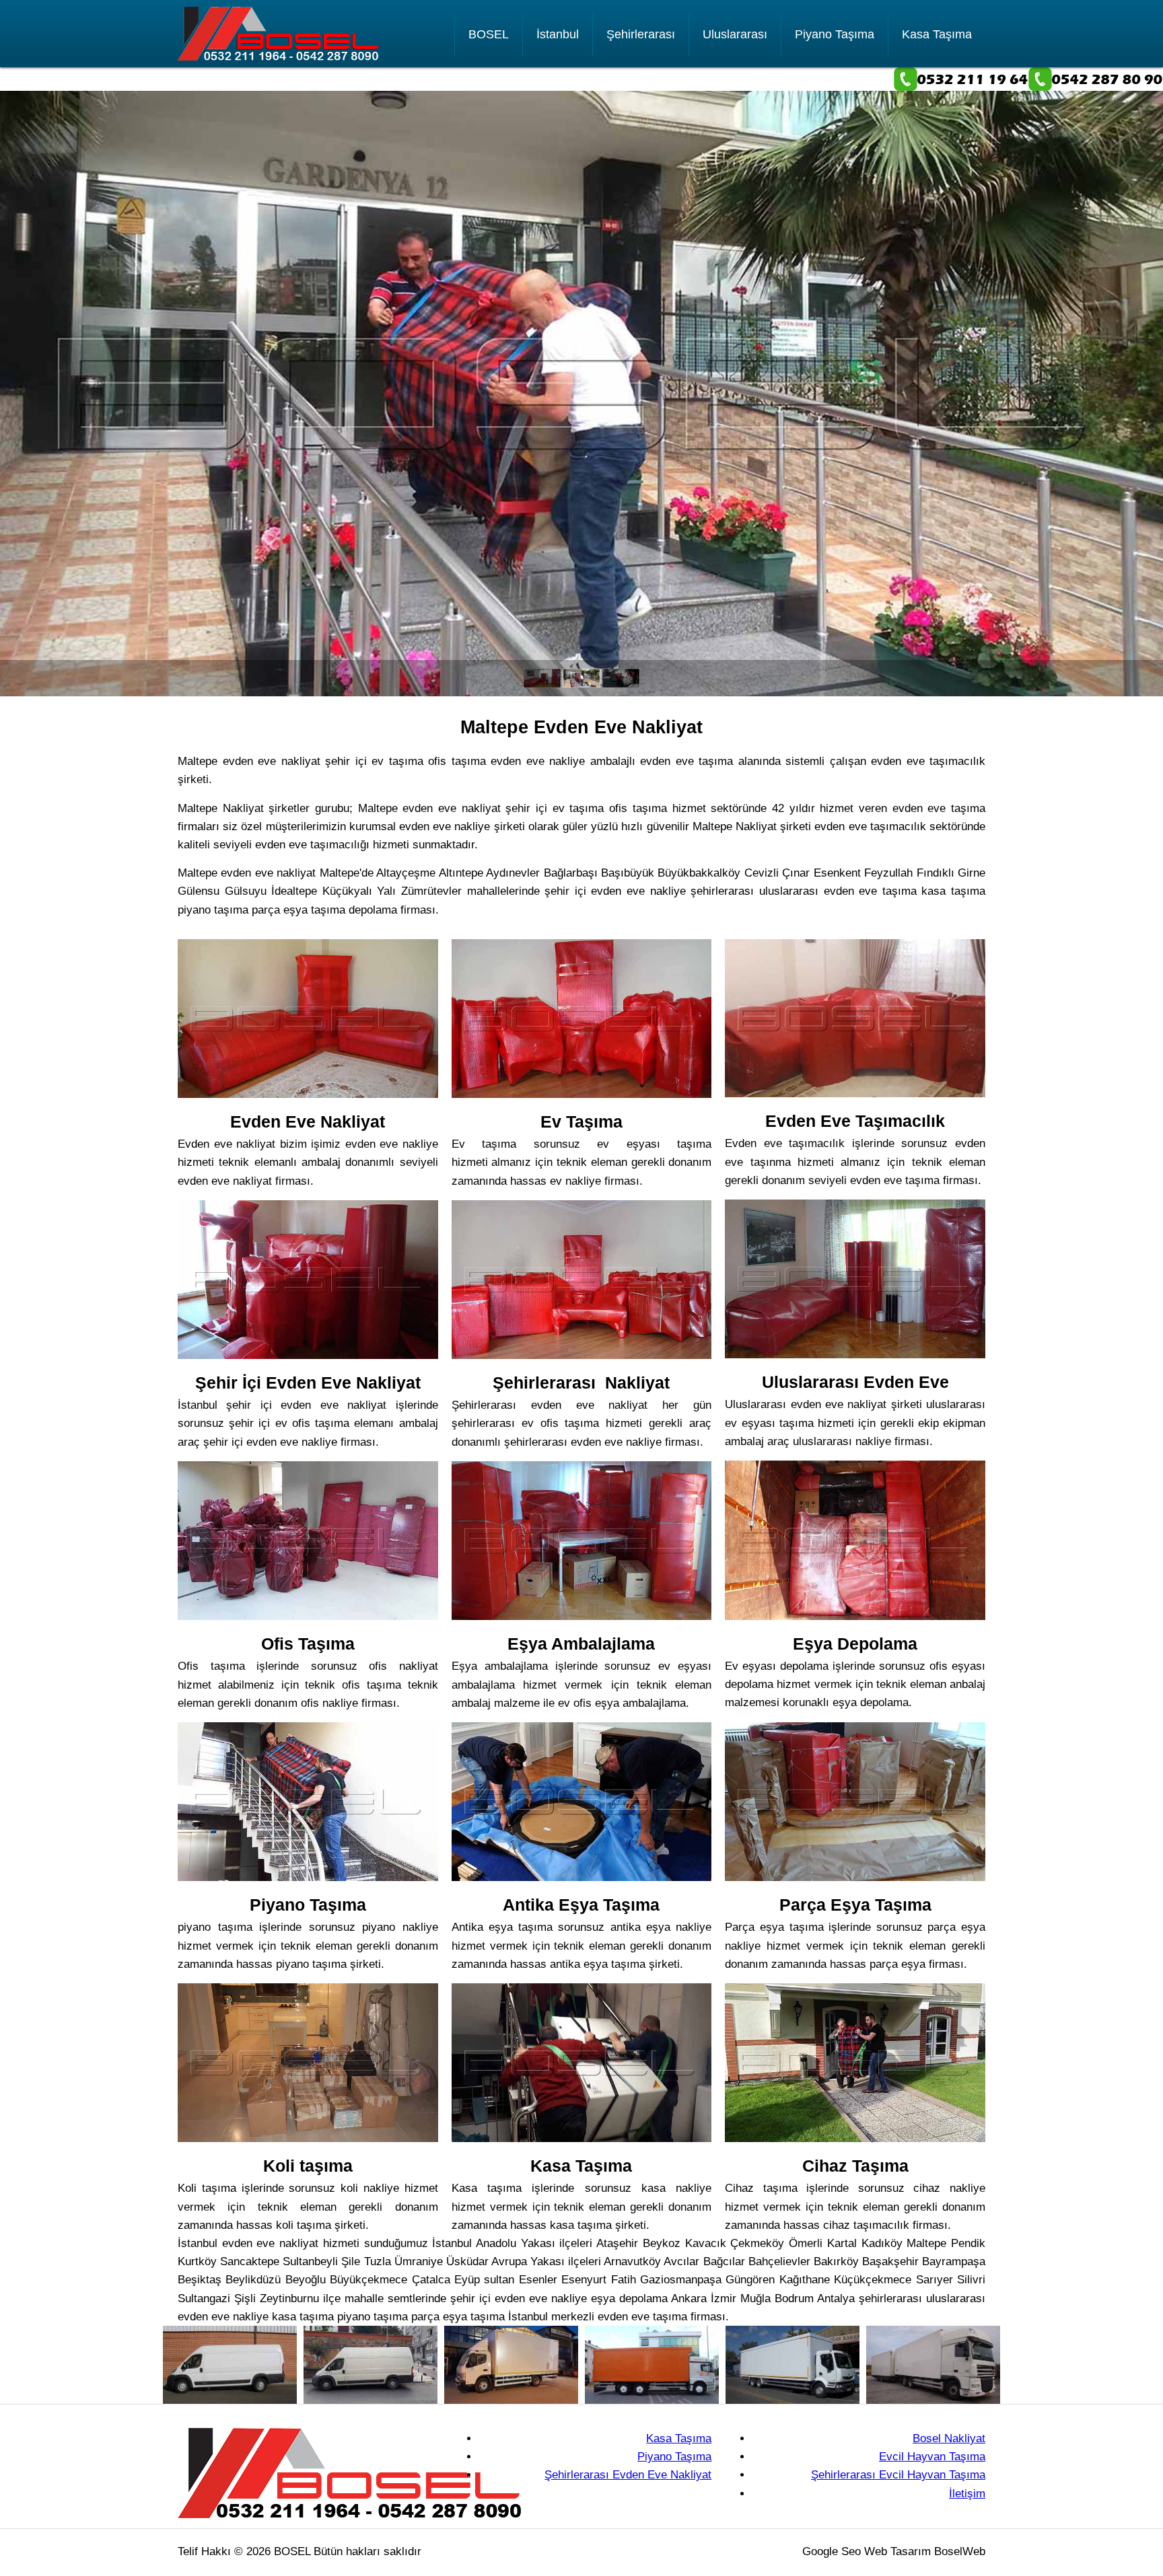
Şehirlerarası (641, 34)
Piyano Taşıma (835, 34)
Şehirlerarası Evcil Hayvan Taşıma (898, 2475)
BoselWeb (960, 2551)
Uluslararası (735, 34)
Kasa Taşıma (937, 34)
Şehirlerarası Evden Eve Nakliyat (628, 2475)
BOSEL (489, 34)
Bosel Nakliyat (949, 2438)
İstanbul (558, 34)
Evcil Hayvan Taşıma (932, 2457)
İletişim (967, 2494)
